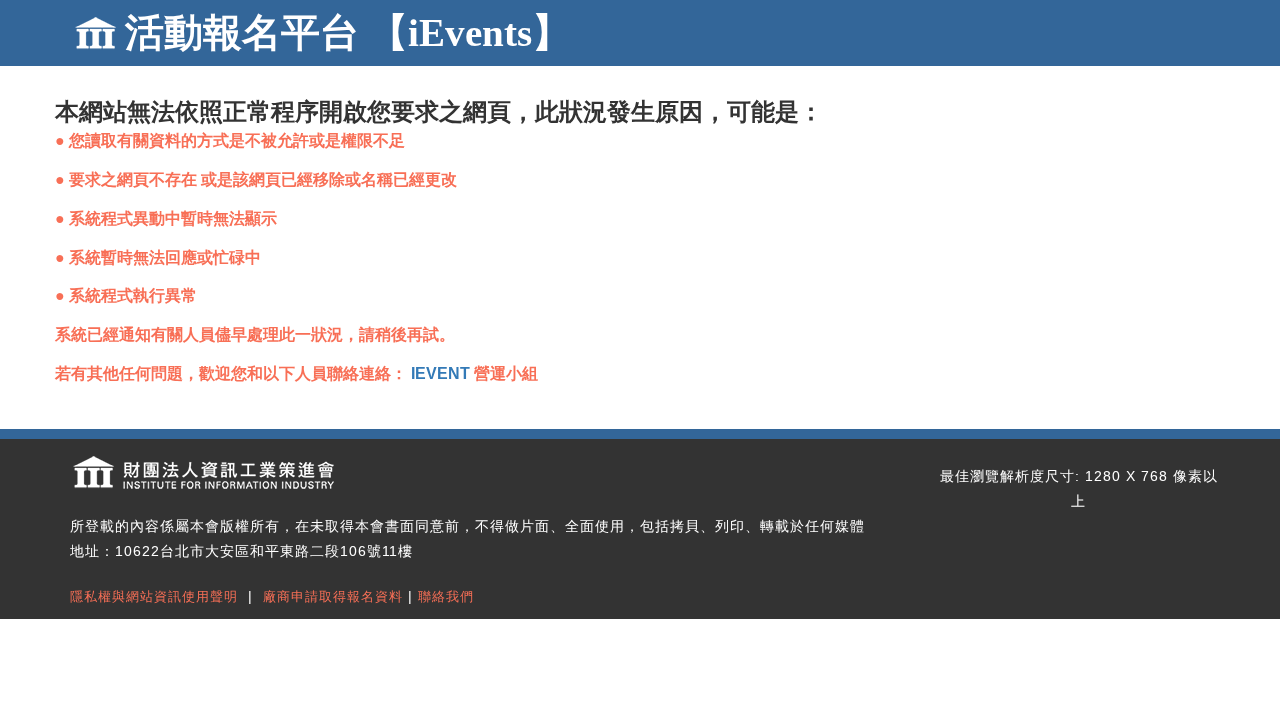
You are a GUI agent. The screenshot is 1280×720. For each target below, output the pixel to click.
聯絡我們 (446, 596)
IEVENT (440, 373)
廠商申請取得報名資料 (333, 596)
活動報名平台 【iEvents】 (348, 32)
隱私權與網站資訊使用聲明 (154, 596)
